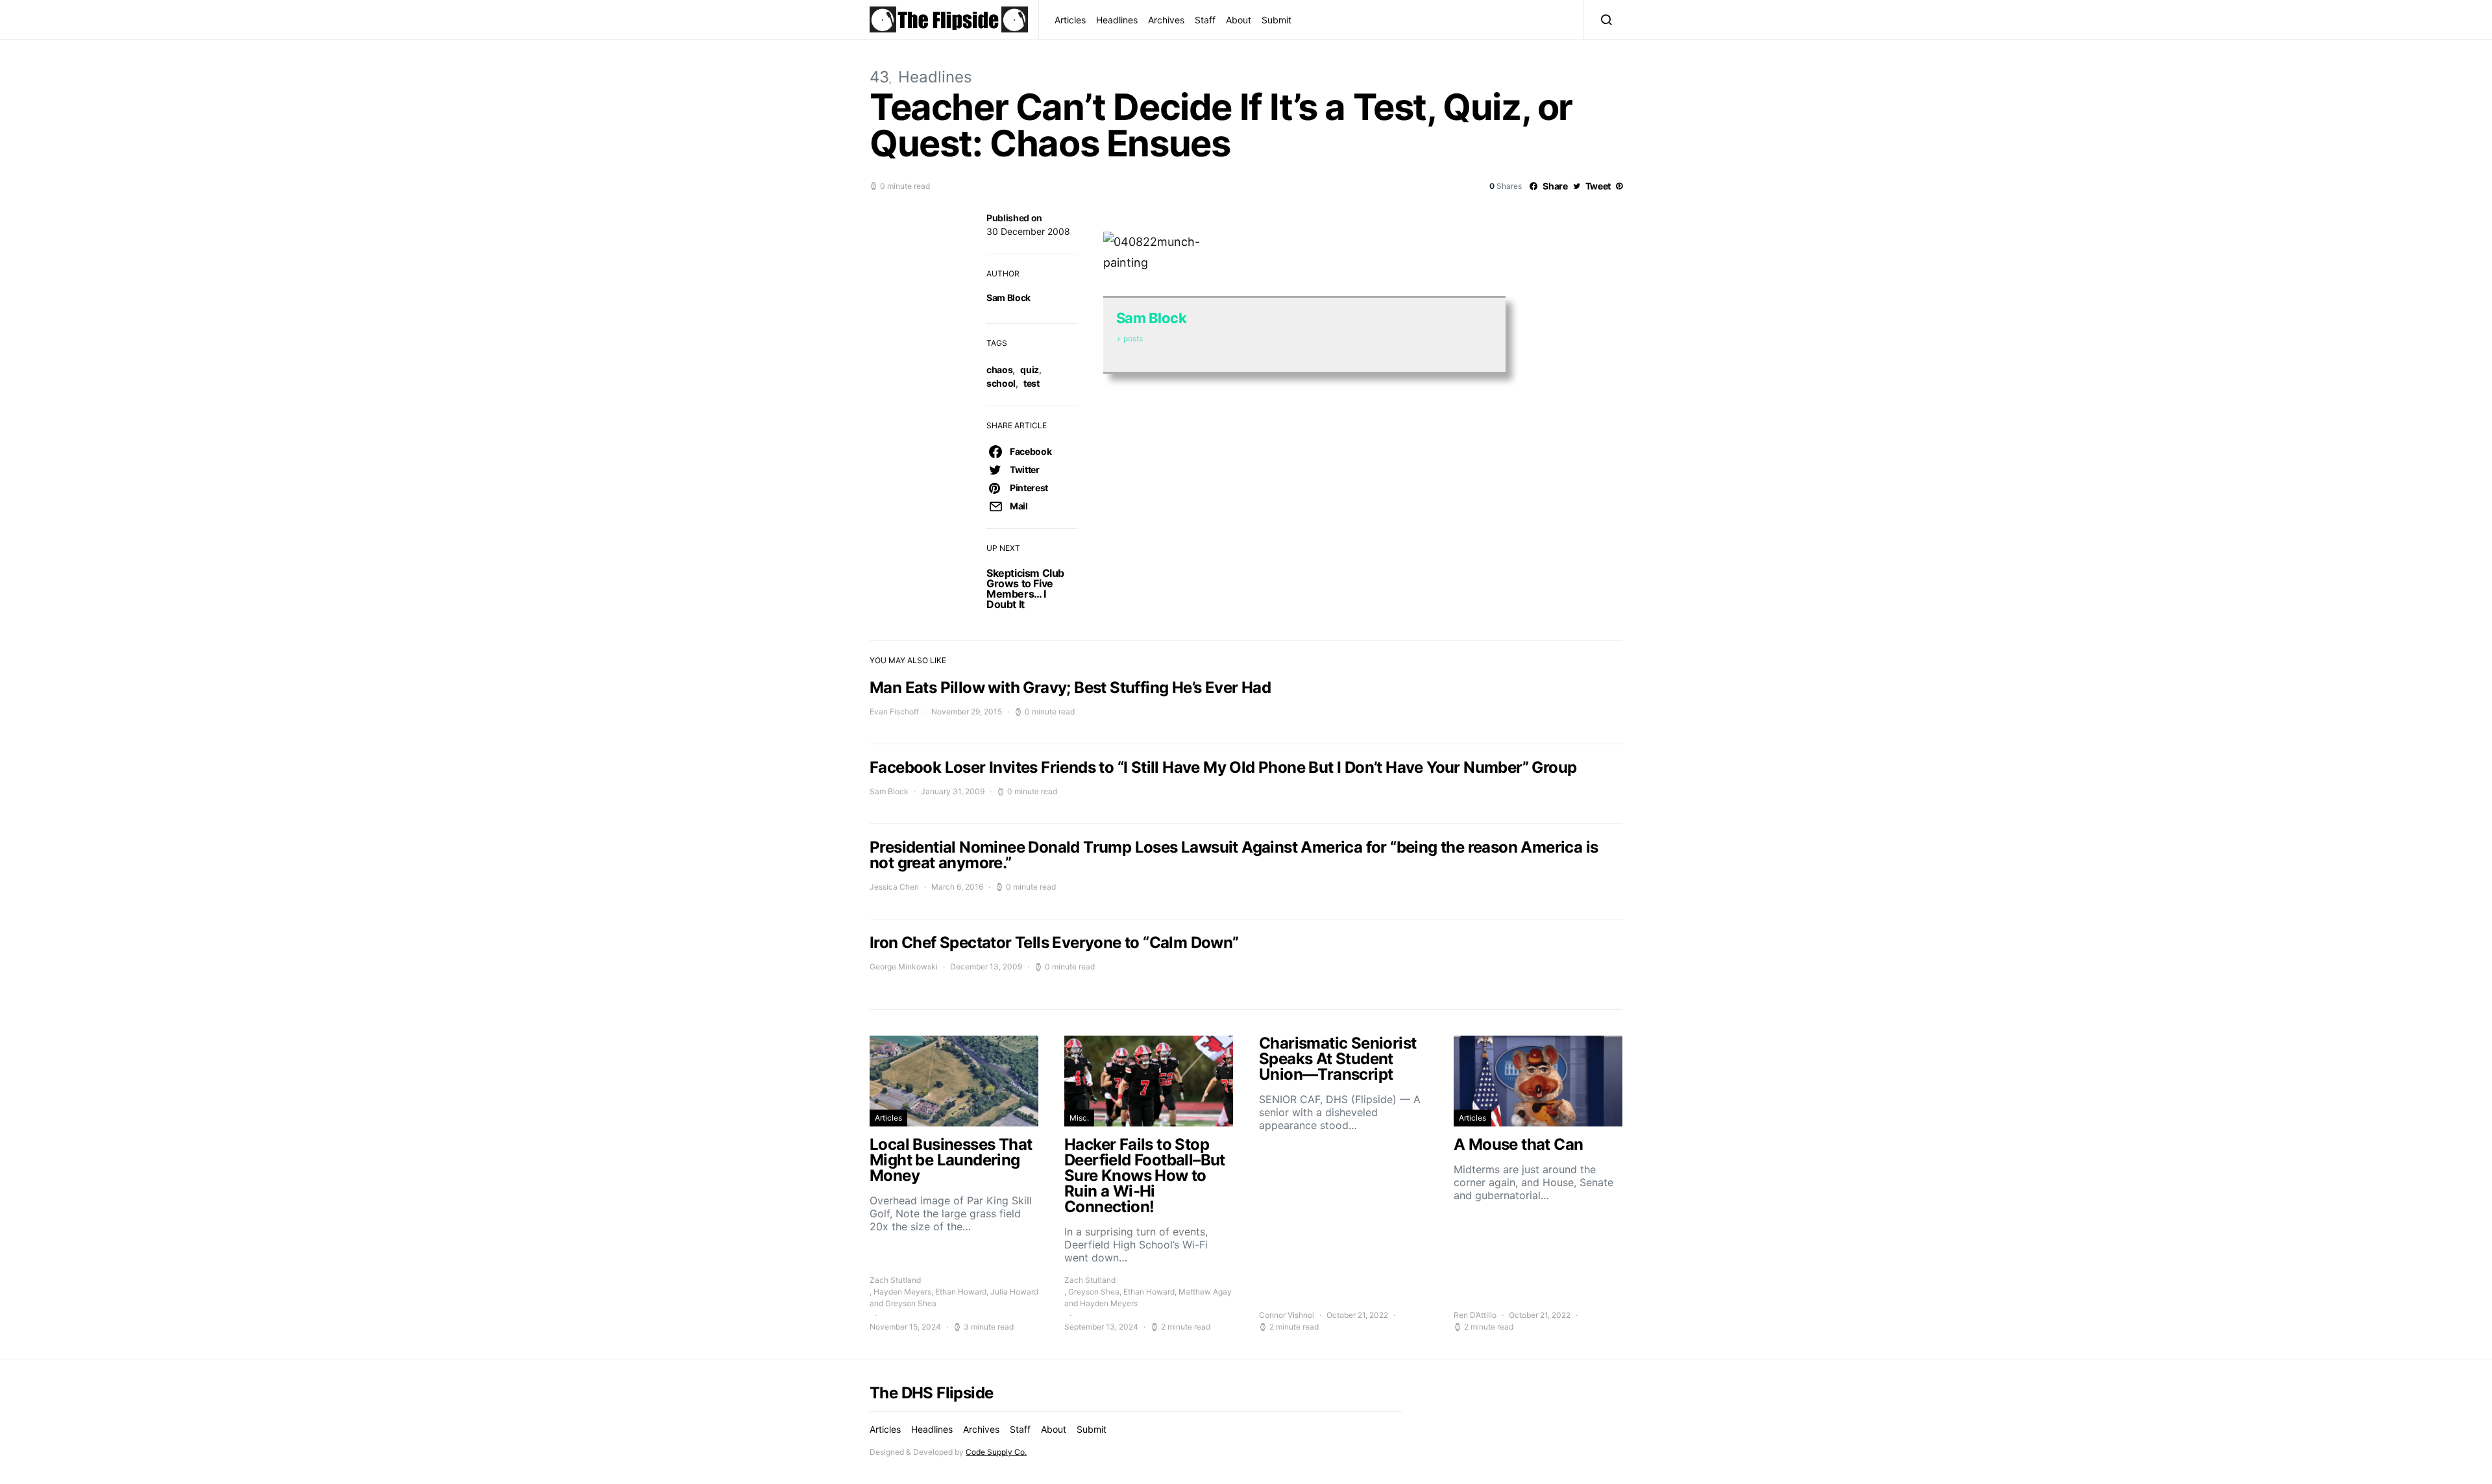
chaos (999, 370)
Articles (1070, 20)
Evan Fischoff (894, 712)
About (1239, 20)
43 (879, 77)
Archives (1166, 20)
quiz (1030, 370)
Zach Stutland (895, 1280)
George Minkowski (904, 967)
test (1032, 383)
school (1001, 383)
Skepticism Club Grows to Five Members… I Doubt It (1025, 589)
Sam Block (1008, 298)
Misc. (1079, 1118)
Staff (1205, 20)
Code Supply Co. (996, 1452)
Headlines (1117, 20)
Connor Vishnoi (1287, 1315)
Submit (1277, 20)
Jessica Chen (894, 887)
